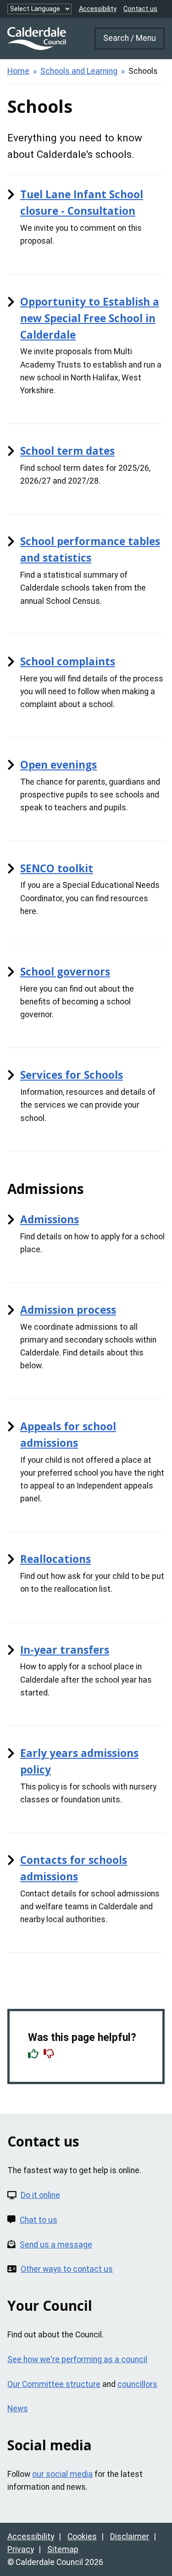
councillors (137, 2384)
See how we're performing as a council (77, 2359)
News (18, 2409)
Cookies (82, 2537)
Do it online (40, 2195)
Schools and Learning (79, 71)
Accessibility (98, 9)
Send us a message (56, 2245)
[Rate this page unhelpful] (50, 2055)
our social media (62, 2474)
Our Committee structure (54, 2384)
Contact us (140, 9)
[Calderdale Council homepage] (37, 39)
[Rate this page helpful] (34, 2055)
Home (18, 71)
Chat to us (39, 2220)
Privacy (21, 2549)
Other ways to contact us (67, 2269)
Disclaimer (130, 2537)
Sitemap (63, 2549)
